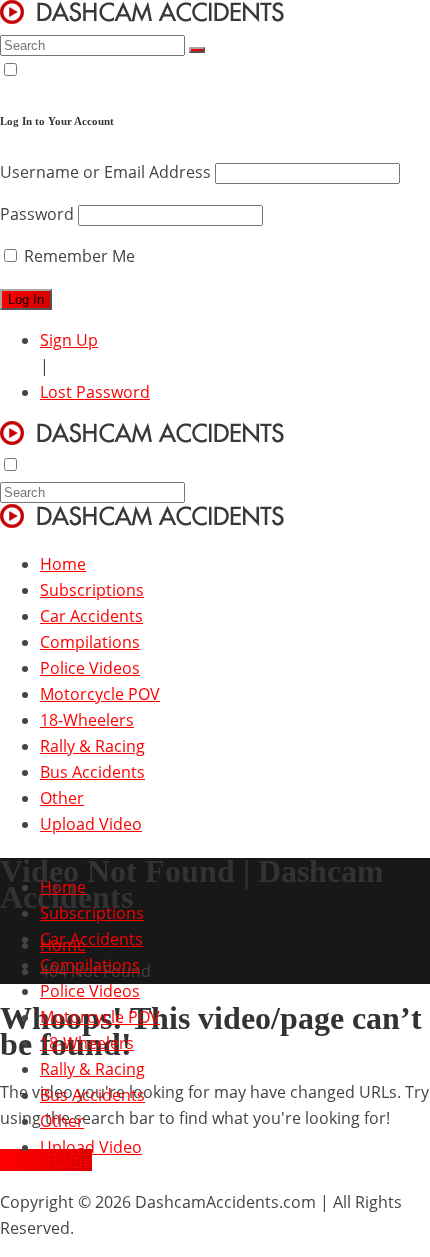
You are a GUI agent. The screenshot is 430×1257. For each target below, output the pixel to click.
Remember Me (77, 256)
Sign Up (69, 340)
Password (37, 214)
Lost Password (95, 392)
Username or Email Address (105, 172)
